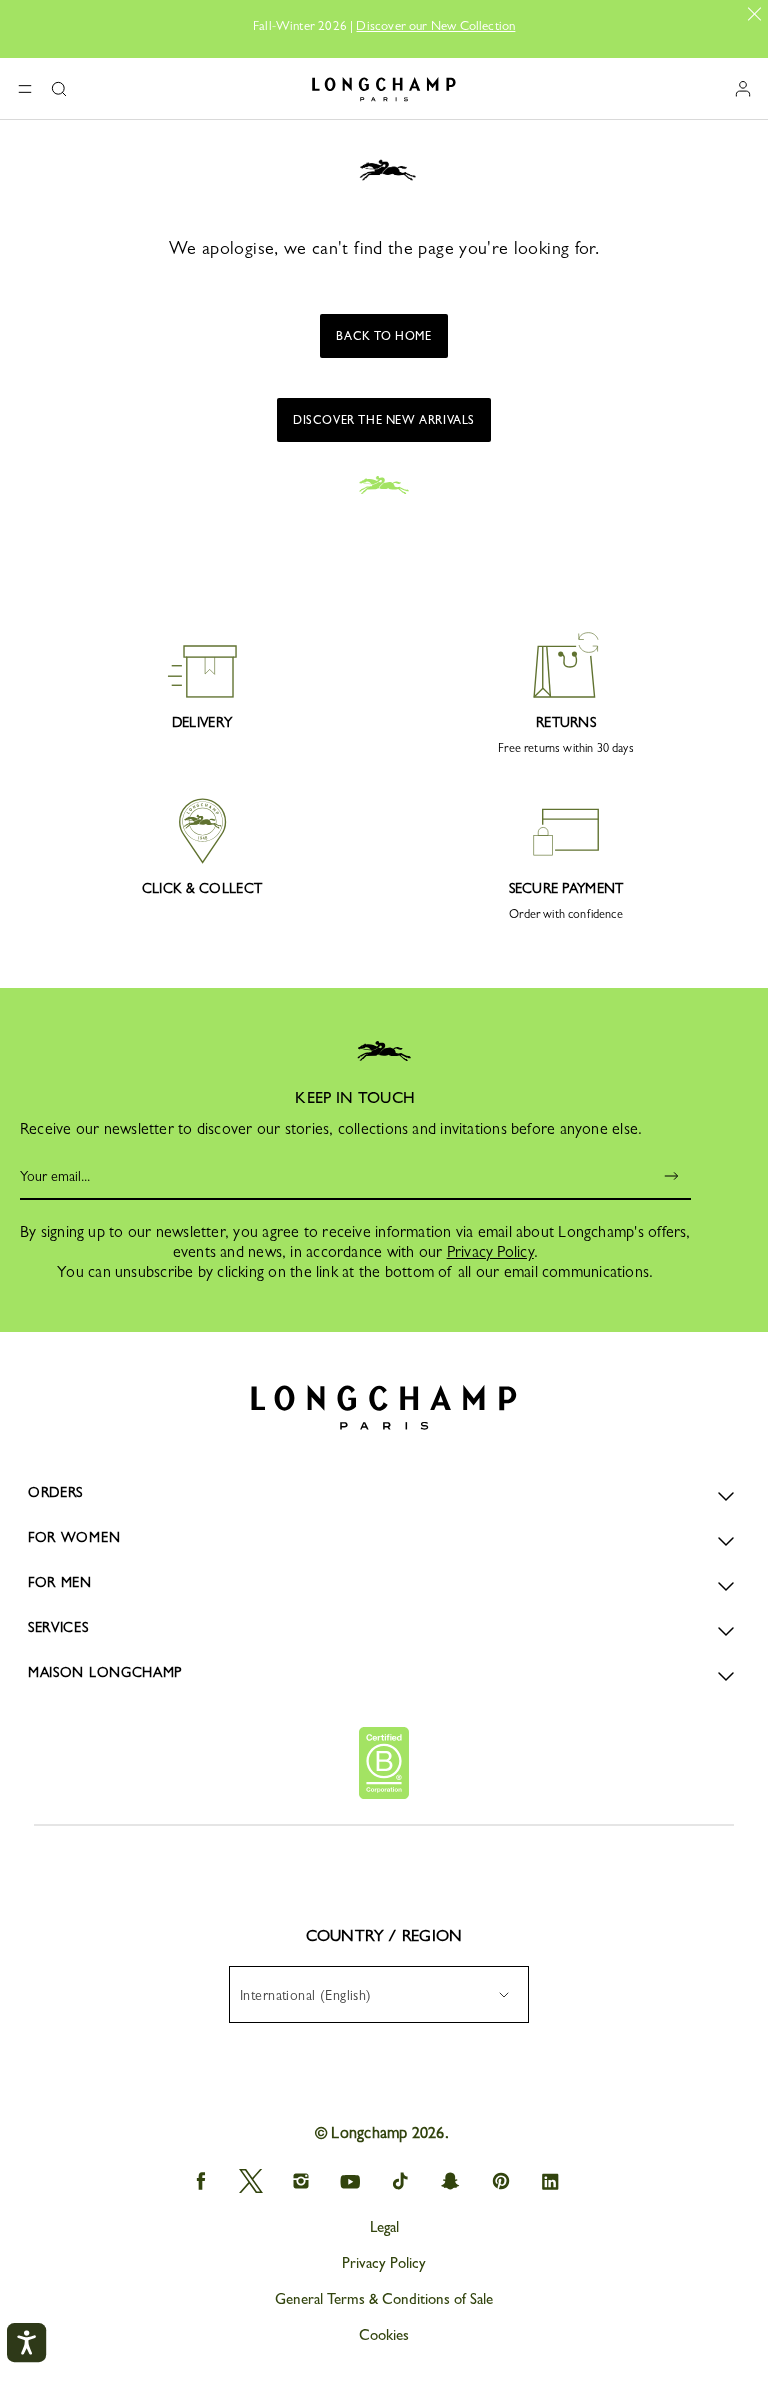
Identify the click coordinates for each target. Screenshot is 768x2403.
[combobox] (379, 1994)
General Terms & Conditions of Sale (384, 2299)
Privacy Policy (490, 1251)
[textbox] (316, 1995)
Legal (384, 2227)
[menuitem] (379, 1994)
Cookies (384, 2335)
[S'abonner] (657, 1176)
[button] (59, 89)
